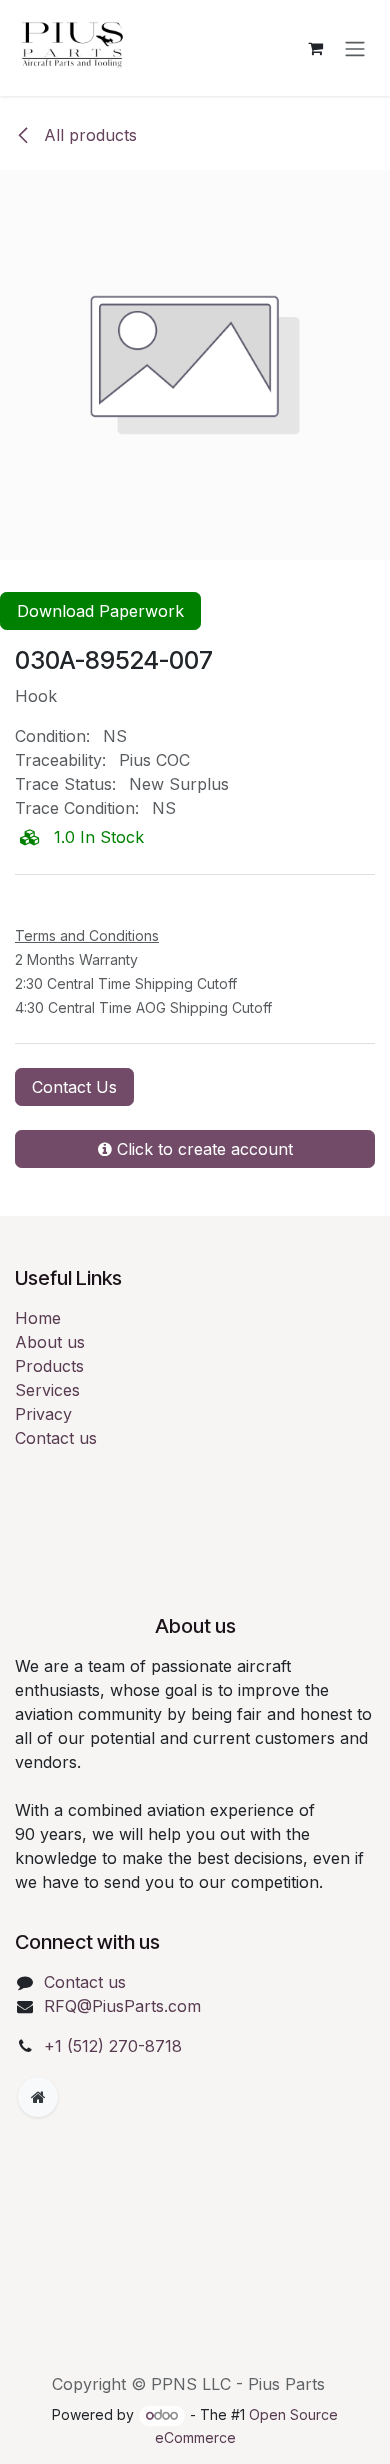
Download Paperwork (100, 611)
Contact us (56, 1438)
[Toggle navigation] (355, 48)
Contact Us (74, 1087)
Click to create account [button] (202, 1149)
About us (50, 1342)
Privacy (43, 1414)
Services (47, 1390)
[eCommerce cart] (315, 48)
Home (38, 1318)
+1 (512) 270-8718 (113, 2046)
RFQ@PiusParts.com (122, 2006)
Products (49, 1366)
